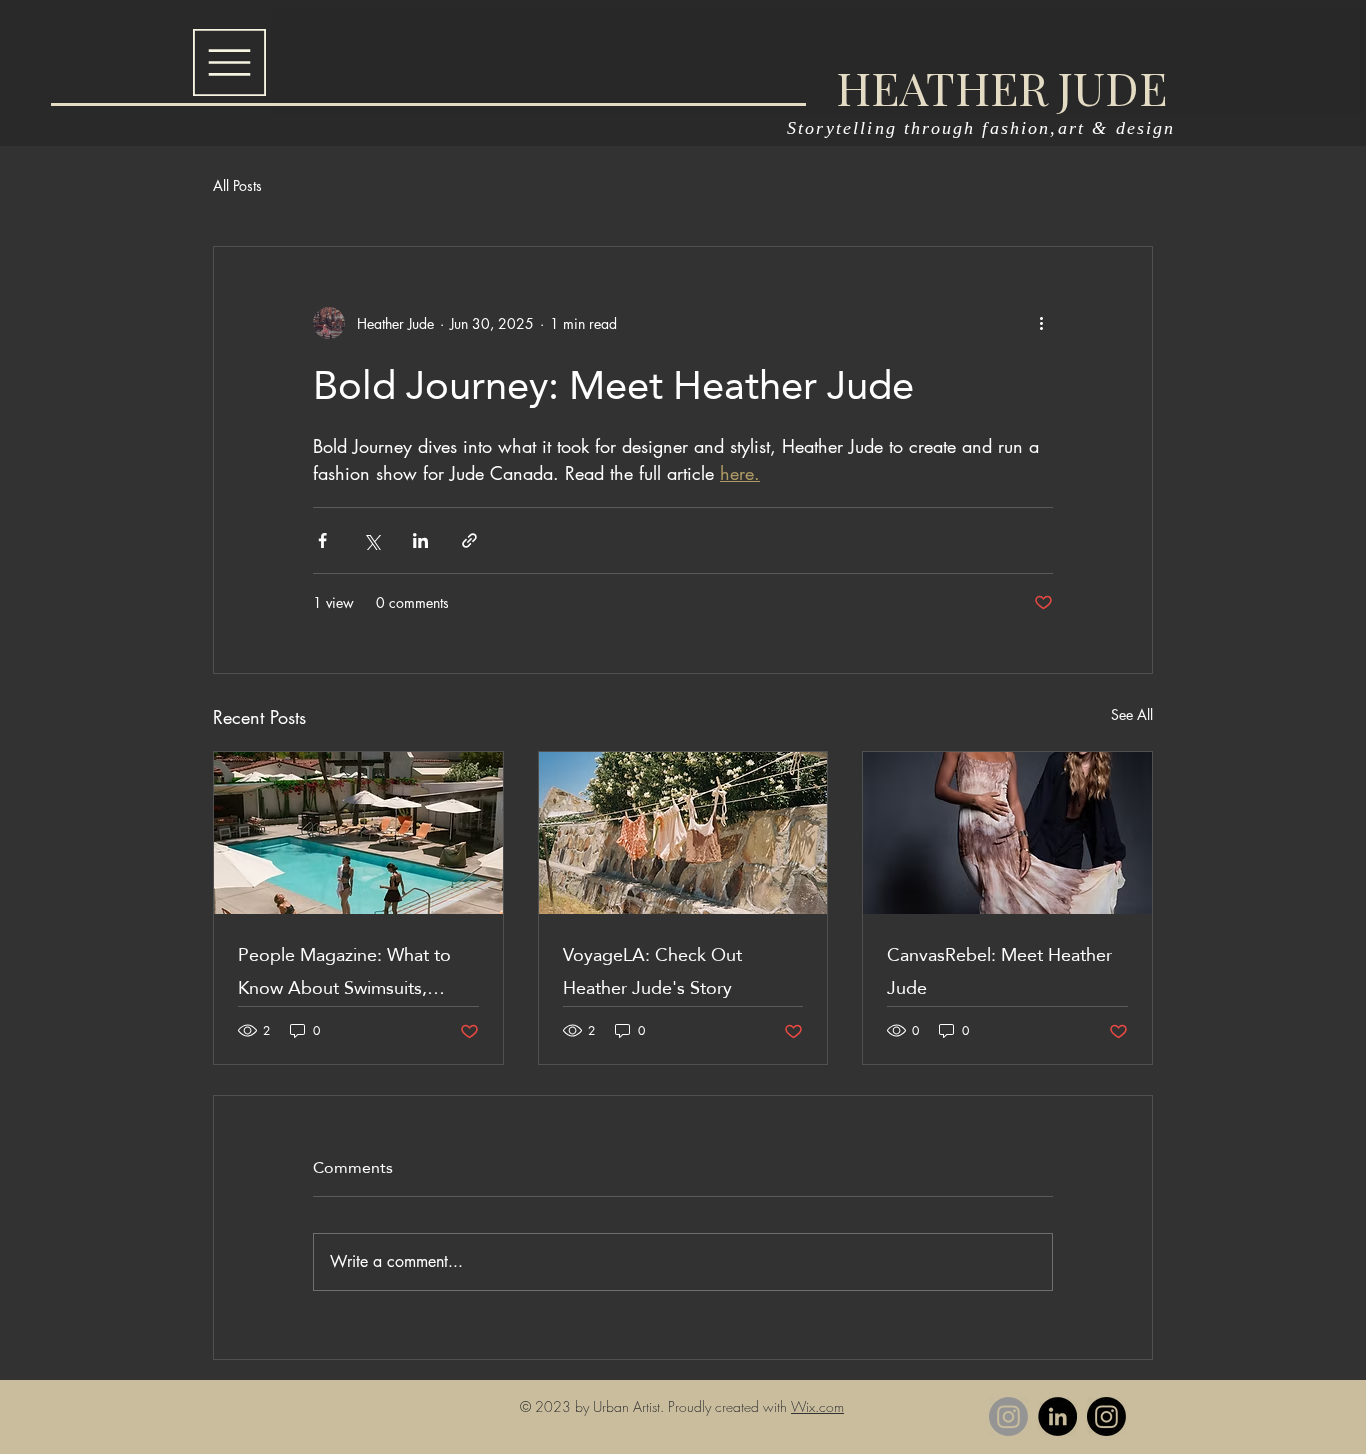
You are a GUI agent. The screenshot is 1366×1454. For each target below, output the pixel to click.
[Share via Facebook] (322, 540)
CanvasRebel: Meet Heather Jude (999, 971)
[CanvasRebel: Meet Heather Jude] (1007, 833)
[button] (229, 62)
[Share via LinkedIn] (420, 540)
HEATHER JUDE (1001, 87)
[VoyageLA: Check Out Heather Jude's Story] (683, 833)
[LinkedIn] (1057, 1416)
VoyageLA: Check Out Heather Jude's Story (652, 971)
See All (1132, 714)
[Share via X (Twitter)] (371, 540)
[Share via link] (469, 540)
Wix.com (817, 1406)
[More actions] (1041, 323)
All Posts (237, 185)
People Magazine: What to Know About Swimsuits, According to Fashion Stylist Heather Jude (350, 971)
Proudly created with (729, 1406)
